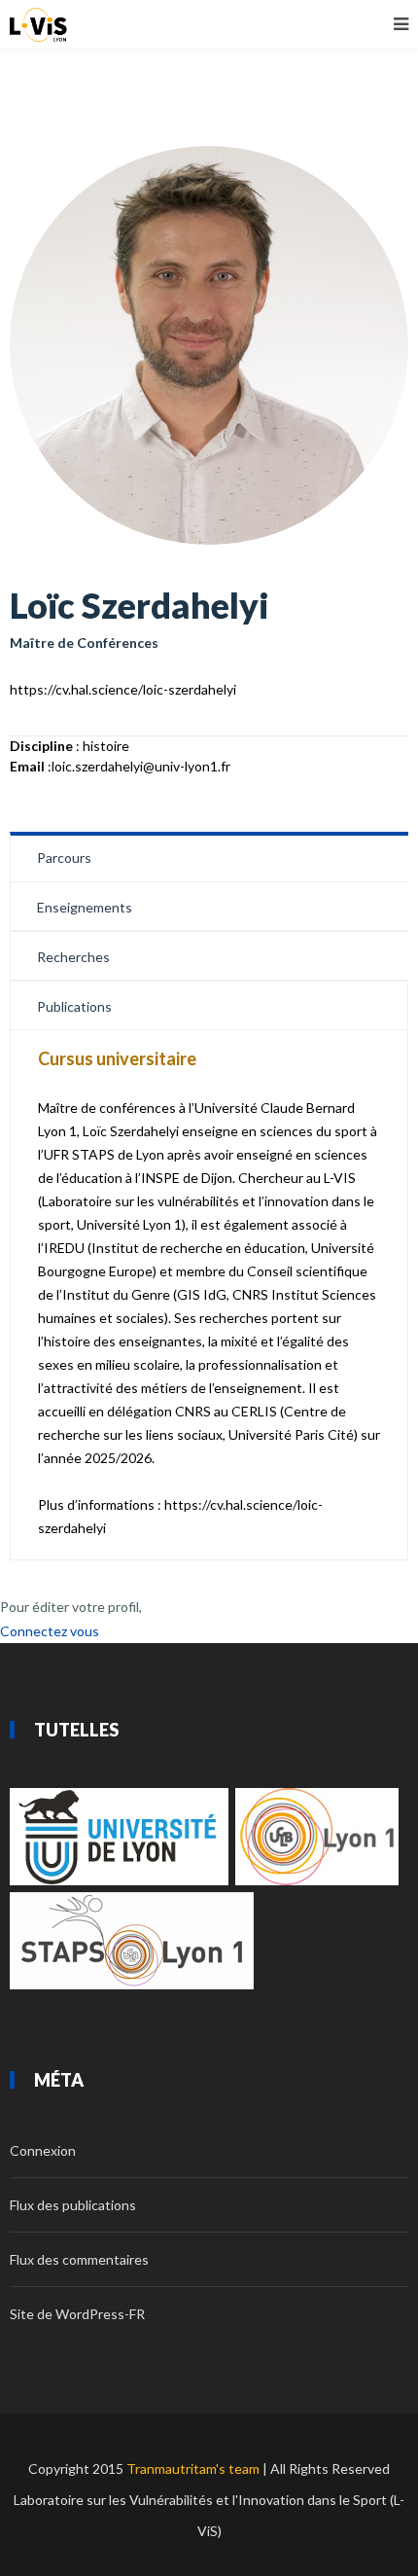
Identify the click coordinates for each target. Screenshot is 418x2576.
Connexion (43, 2150)
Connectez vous (50, 1631)
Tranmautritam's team (193, 2469)
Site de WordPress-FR (77, 2314)
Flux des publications (73, 2205)
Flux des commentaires (79, 2259)
